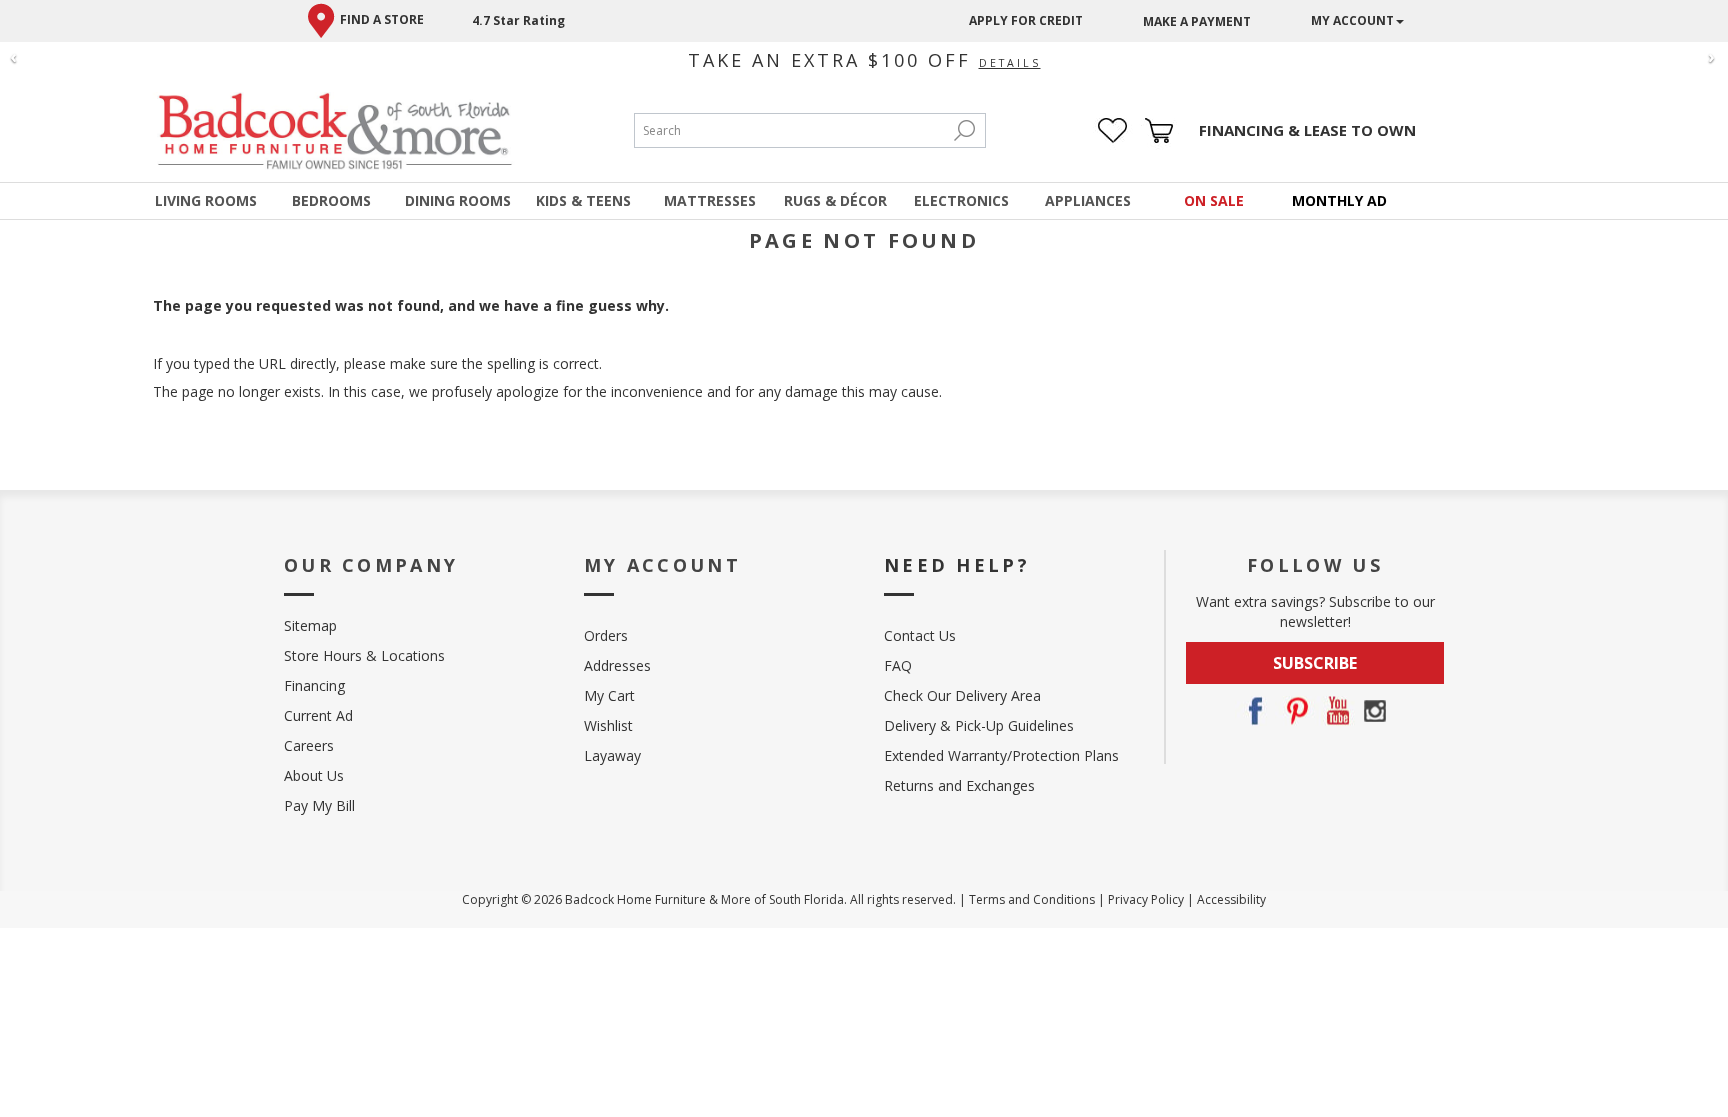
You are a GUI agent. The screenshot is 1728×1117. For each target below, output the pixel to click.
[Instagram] (1375, 711)
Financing (314, 685)
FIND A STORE (382, 19)
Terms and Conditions (1032, 899)
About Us (314, 775)
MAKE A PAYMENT (1197, 21)
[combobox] (790, 130)
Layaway (612, 755)
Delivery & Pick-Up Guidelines (979, 725)
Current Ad (318, 715)
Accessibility (1231, 899)
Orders (606, 635)
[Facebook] (1255, 711)
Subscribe (1315, 663)
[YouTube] (1335, 711)
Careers (309, 745)
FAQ (898, 665)
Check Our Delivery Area (962, 695)
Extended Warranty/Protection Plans (1001, 755)
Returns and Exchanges (959, 785)
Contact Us (920, 635)
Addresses (617, 665)
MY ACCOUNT (1352, 20)
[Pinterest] (1295, 711)
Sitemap (310, 625)
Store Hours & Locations (364, 655)
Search (965, 130)
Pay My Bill (319, 805)
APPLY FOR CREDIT (1026, 20)
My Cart (609, 695)
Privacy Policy (1146, 899)
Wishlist (608, 725)
